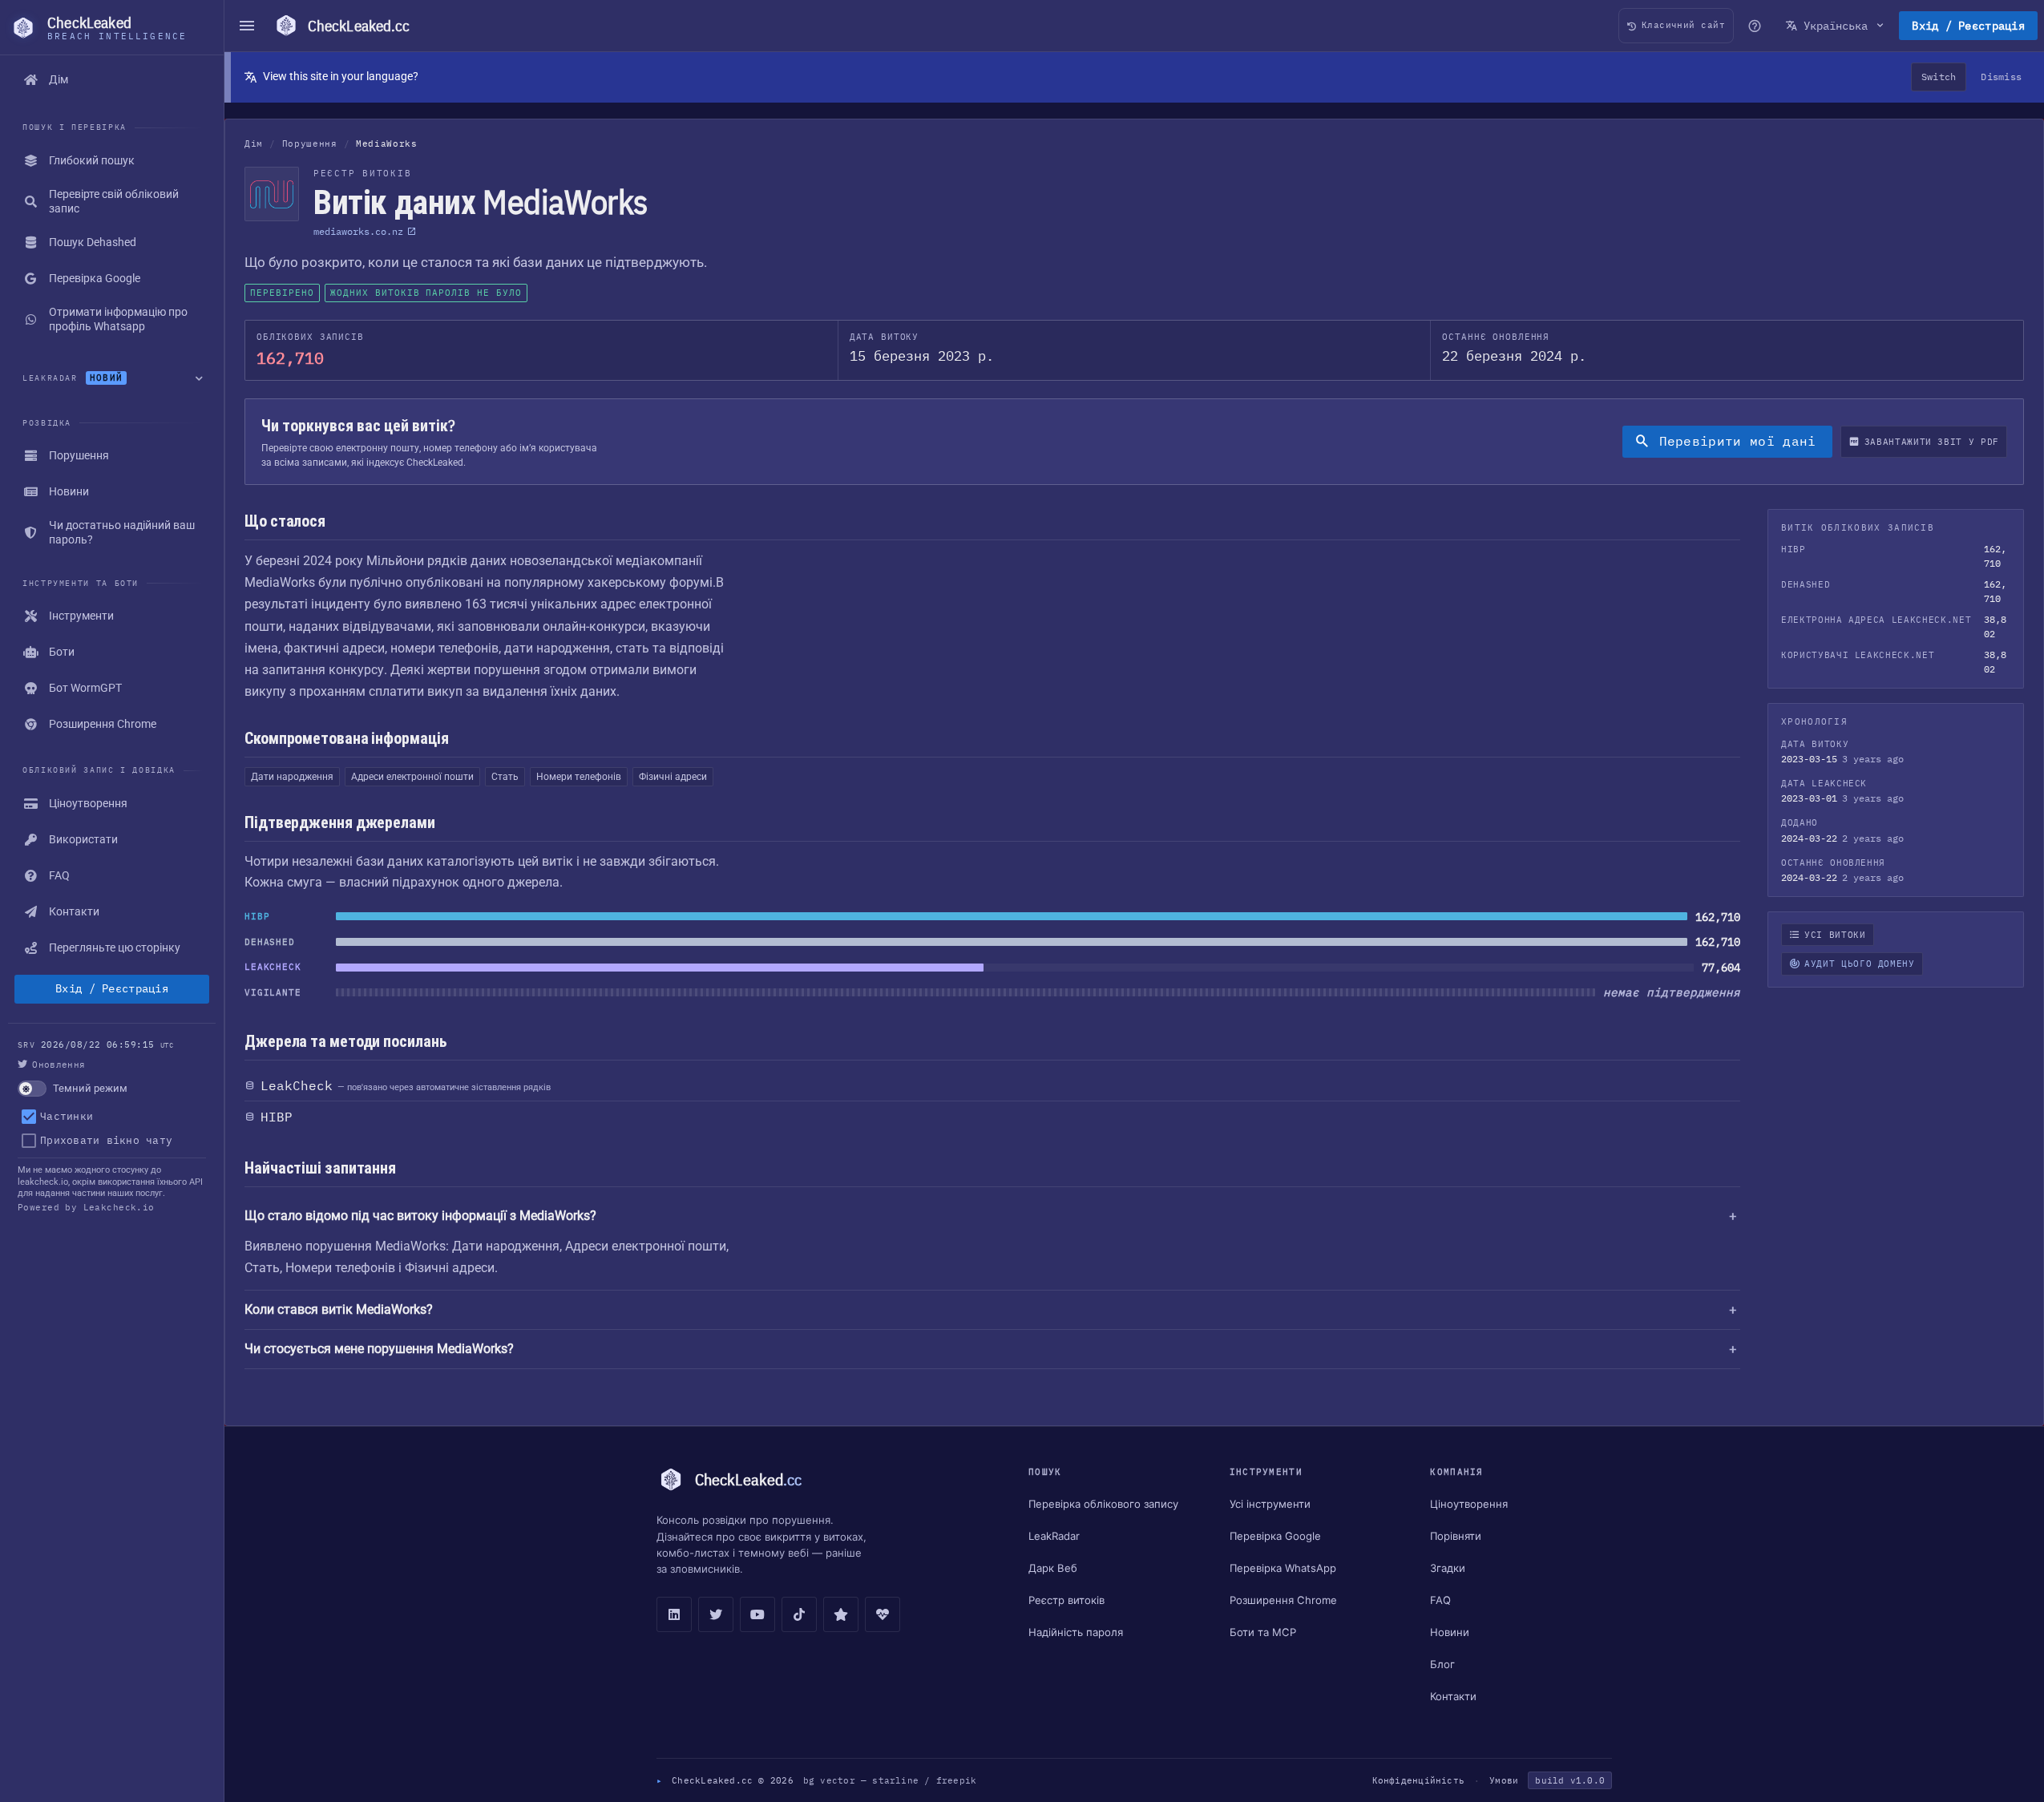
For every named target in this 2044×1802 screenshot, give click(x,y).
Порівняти (1456, 1536)
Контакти (1453, 1696)
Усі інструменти (1270, 1504)
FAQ (1440, 1600)
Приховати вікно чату (106, 1140)
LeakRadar (1054, 1536)
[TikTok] (799, 1614)
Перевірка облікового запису (1103, 1504)
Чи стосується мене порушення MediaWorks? (379, 1349)
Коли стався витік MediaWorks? (339, 1309)
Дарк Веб (1053, 1568)
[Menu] (247, 26)
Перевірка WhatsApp (1283, 1568)
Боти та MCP (1263, 1632)
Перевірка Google (1275, 1536)
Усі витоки (1835, 935)
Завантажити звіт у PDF (1932, 442)
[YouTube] (757, 1614)
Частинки (67, 1116)
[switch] (112, 1089)
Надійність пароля (1076, 1632)
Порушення (310, 143)
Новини (1450, 1632)
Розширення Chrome (1283, 1600)
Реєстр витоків (1066, 1600)
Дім (254, 143)
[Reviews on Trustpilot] (841, 1614)
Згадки (1448, 1568)
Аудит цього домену (1860, 964)
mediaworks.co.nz (358, 231)
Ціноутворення (1469, 1504)
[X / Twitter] (716, 1614)
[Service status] (883, 1614)
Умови (1504, 1780)
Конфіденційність (1418, 1780)
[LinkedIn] (674, 1614)
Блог (1442, 1664)
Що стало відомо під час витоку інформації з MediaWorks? (420, 1216)
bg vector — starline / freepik (890, 1780)
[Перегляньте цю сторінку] (1755, 26)
